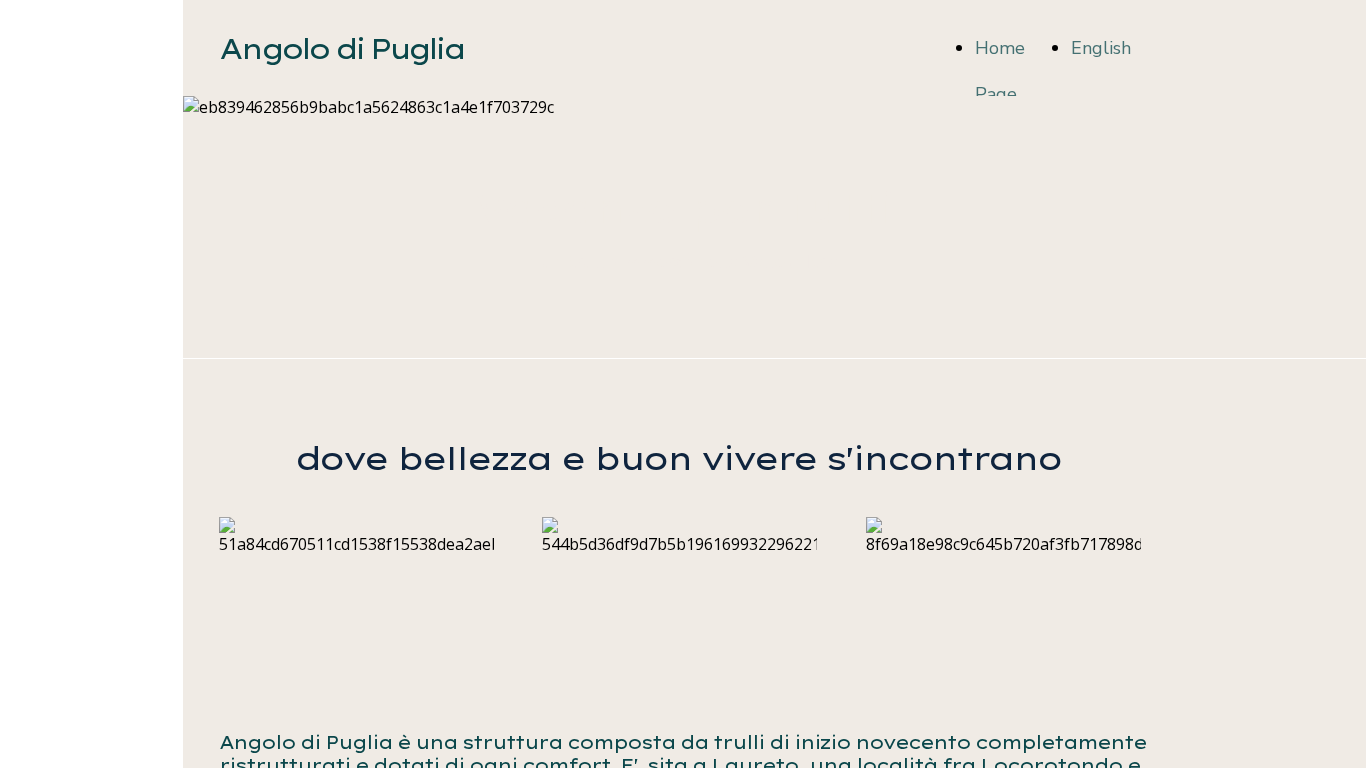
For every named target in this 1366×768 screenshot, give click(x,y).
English (1101, 48)
